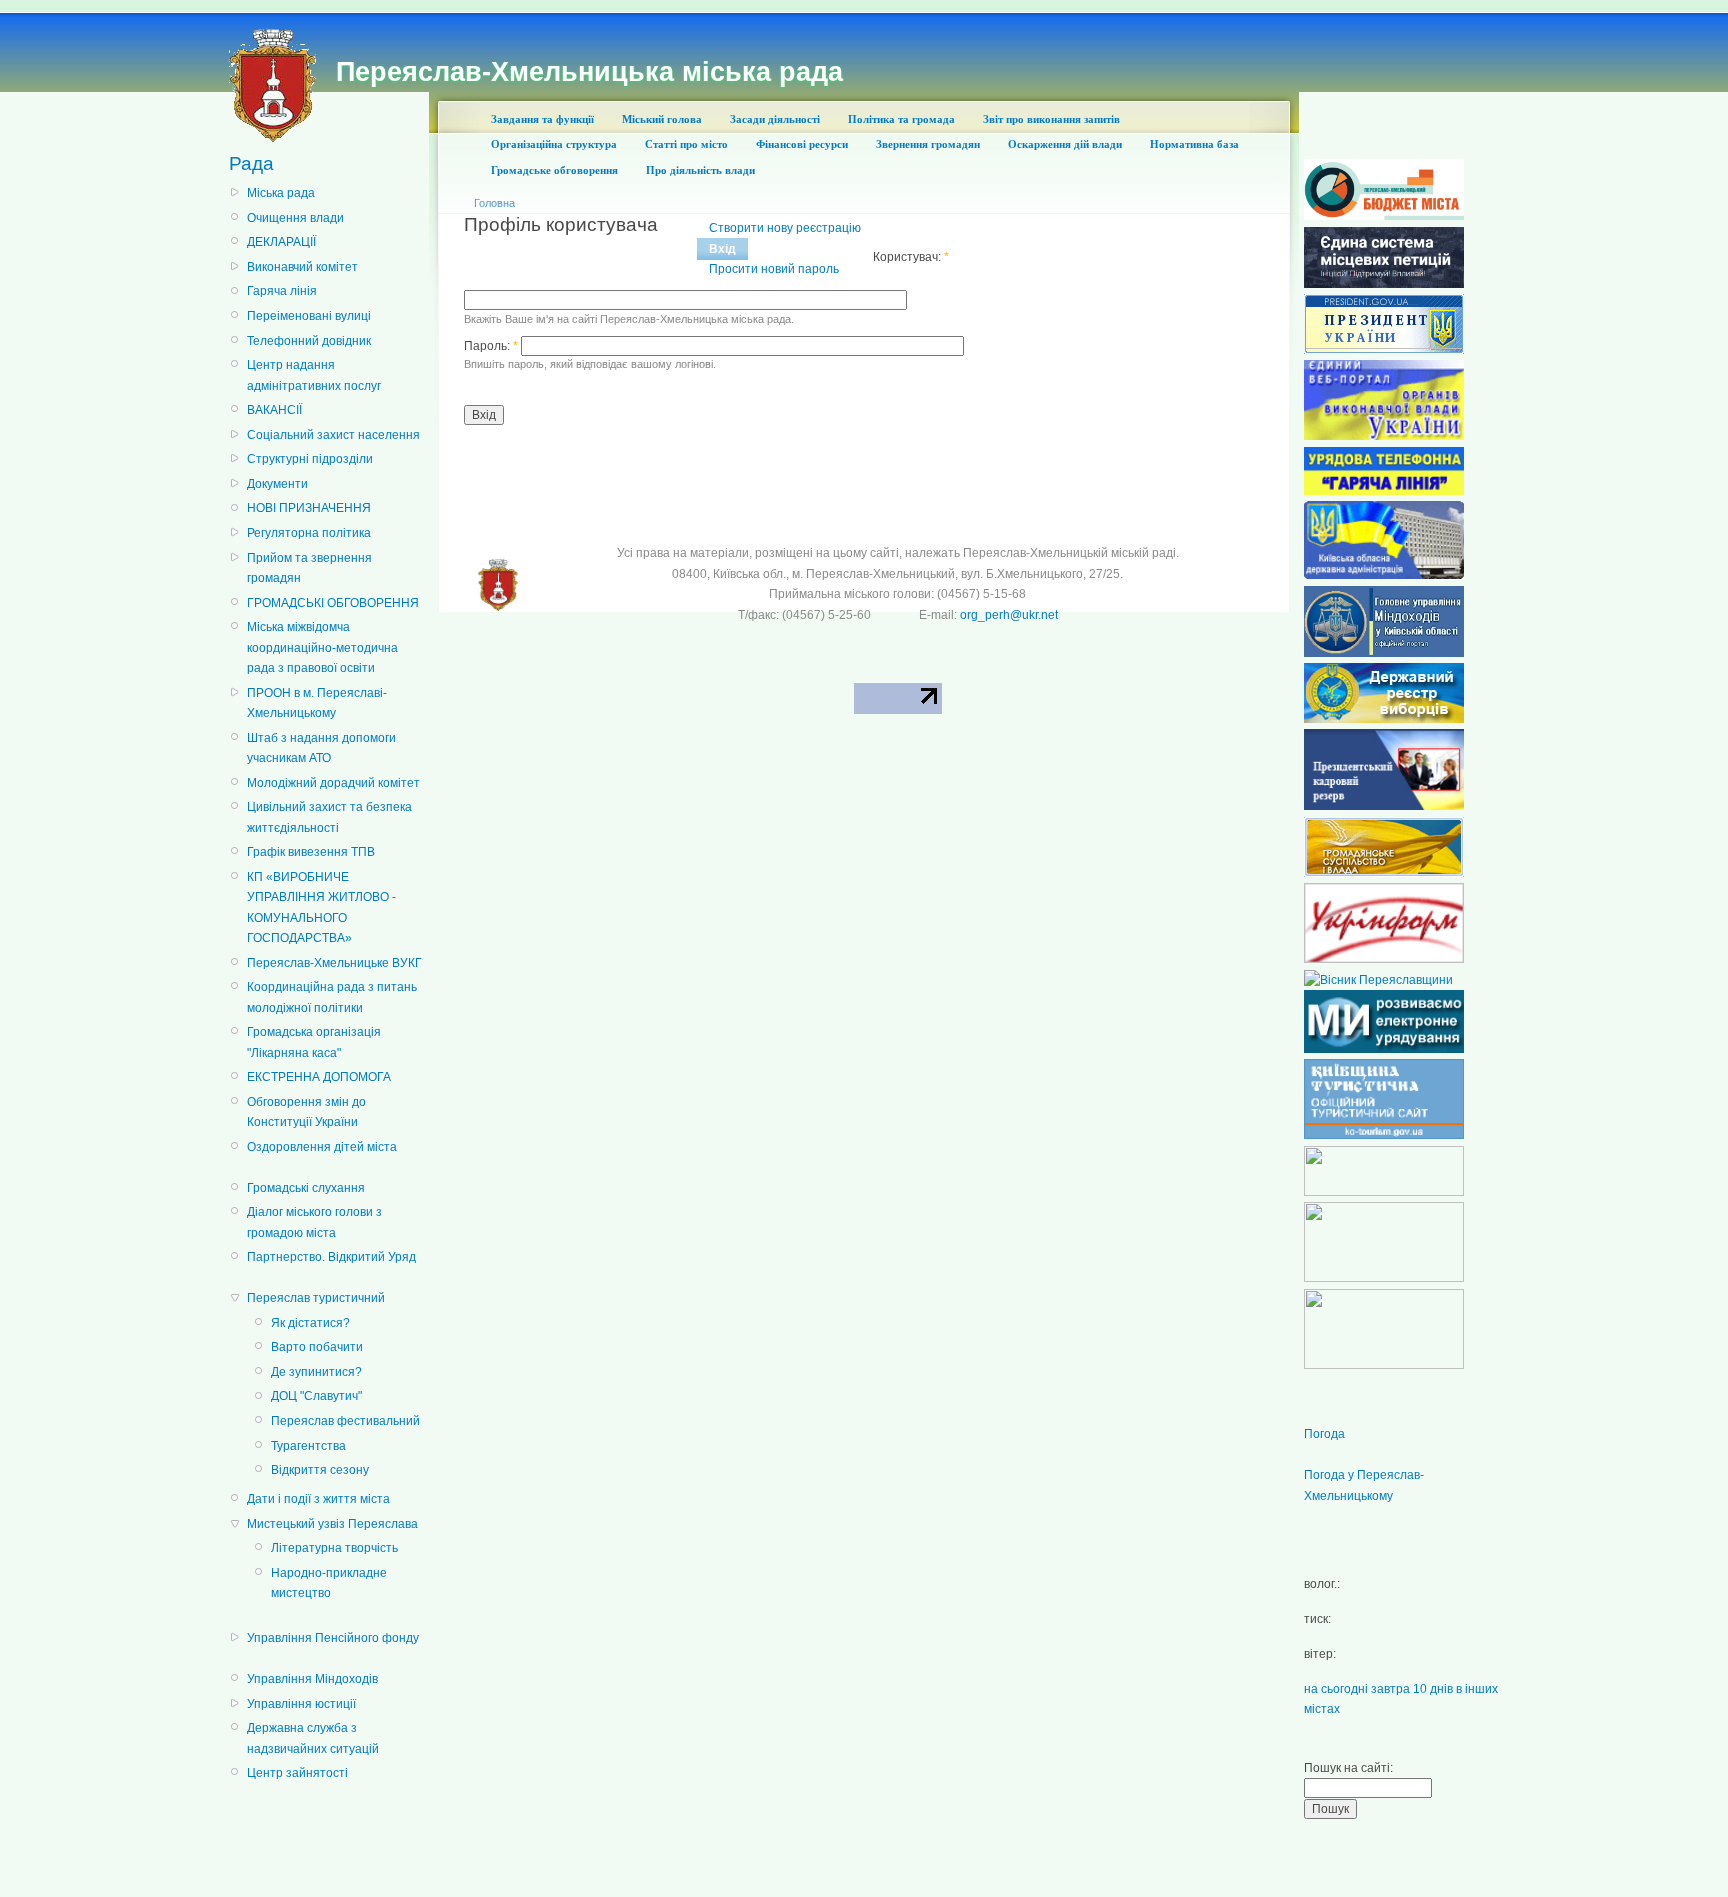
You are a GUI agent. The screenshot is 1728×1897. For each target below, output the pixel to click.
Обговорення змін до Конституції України (306, 1112)
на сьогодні (1336, 1689)
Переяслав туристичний (316, 1298)
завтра (1390, 1689)
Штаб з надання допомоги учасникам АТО (321, 748)
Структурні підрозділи (310, 459)
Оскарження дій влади (1065, 144)
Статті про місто (686, 144)
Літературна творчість (334, 1548)
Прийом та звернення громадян (309, 568)
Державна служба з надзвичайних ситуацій (313, 1738)
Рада (251, 163)
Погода (1324, 1434)
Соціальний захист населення (333, 435)
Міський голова (662, 119)
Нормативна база (1194, 144)
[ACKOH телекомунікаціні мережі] (1384, 1192)
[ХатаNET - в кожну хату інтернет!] (1384, 1278)
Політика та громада (901, 119)
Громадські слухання (306, 1188)
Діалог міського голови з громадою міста (314, 1222)
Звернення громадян (928, 144)
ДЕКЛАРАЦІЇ (281, 242)
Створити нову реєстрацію (785, 228)
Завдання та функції (542, 119)
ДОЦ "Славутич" (316, 1396)
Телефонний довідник (309, 341)
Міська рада (281, 193)
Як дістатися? (310, 1323)
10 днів (1433, 1689)
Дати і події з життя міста (318, 1499)
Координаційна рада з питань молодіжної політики (332, 997)
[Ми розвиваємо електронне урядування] (1384, 1049)
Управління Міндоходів (312, 1679)
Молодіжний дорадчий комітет (333, 783)
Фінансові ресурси (802, 144)
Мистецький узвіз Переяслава (332, 1524)
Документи (277, 484)
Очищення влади (295, 218)
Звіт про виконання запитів (1051, 119)
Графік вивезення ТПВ (311, 852)
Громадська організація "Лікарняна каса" (314, 1042)
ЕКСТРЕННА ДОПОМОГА (319, 1077)
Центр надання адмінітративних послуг (314, 375)
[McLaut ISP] (1384, 1365)
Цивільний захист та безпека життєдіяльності (329, 817)
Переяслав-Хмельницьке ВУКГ (334, 963)
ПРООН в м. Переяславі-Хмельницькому (317, 703)
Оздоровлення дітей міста (322, 1147)
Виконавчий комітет (302, 267)
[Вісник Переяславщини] (1378, 980)
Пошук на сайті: (1348, 1768)
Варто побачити (317, 1347)
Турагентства (308, 1446)
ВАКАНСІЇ (274, 410)
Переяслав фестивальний (345, 1421)
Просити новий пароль (774, 269)
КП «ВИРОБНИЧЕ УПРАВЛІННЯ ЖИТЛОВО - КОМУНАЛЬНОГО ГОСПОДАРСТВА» (321, 907)
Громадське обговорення (554, 170)
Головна (494, 203)
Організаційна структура (554, 144)
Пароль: (491, 346)
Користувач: (911, 257)
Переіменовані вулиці (309, 316)
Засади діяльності (775, 119)
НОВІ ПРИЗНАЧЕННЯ (309, 508)
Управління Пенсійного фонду (333, 1638)
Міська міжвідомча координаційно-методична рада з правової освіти (322, 647)
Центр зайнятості (297, 1773)
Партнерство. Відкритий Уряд (331, 1257)
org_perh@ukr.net (1009, 615)
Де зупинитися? (316, 1372)
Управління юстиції (301, 1704)
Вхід (722, 249)
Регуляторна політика (309, 533)
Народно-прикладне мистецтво (329, 1583)
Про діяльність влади (700, 170)
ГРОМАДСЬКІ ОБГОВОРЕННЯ (333, 603)
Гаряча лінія (282, 291)
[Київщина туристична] (1384, 1135)
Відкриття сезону (320, 1470)
